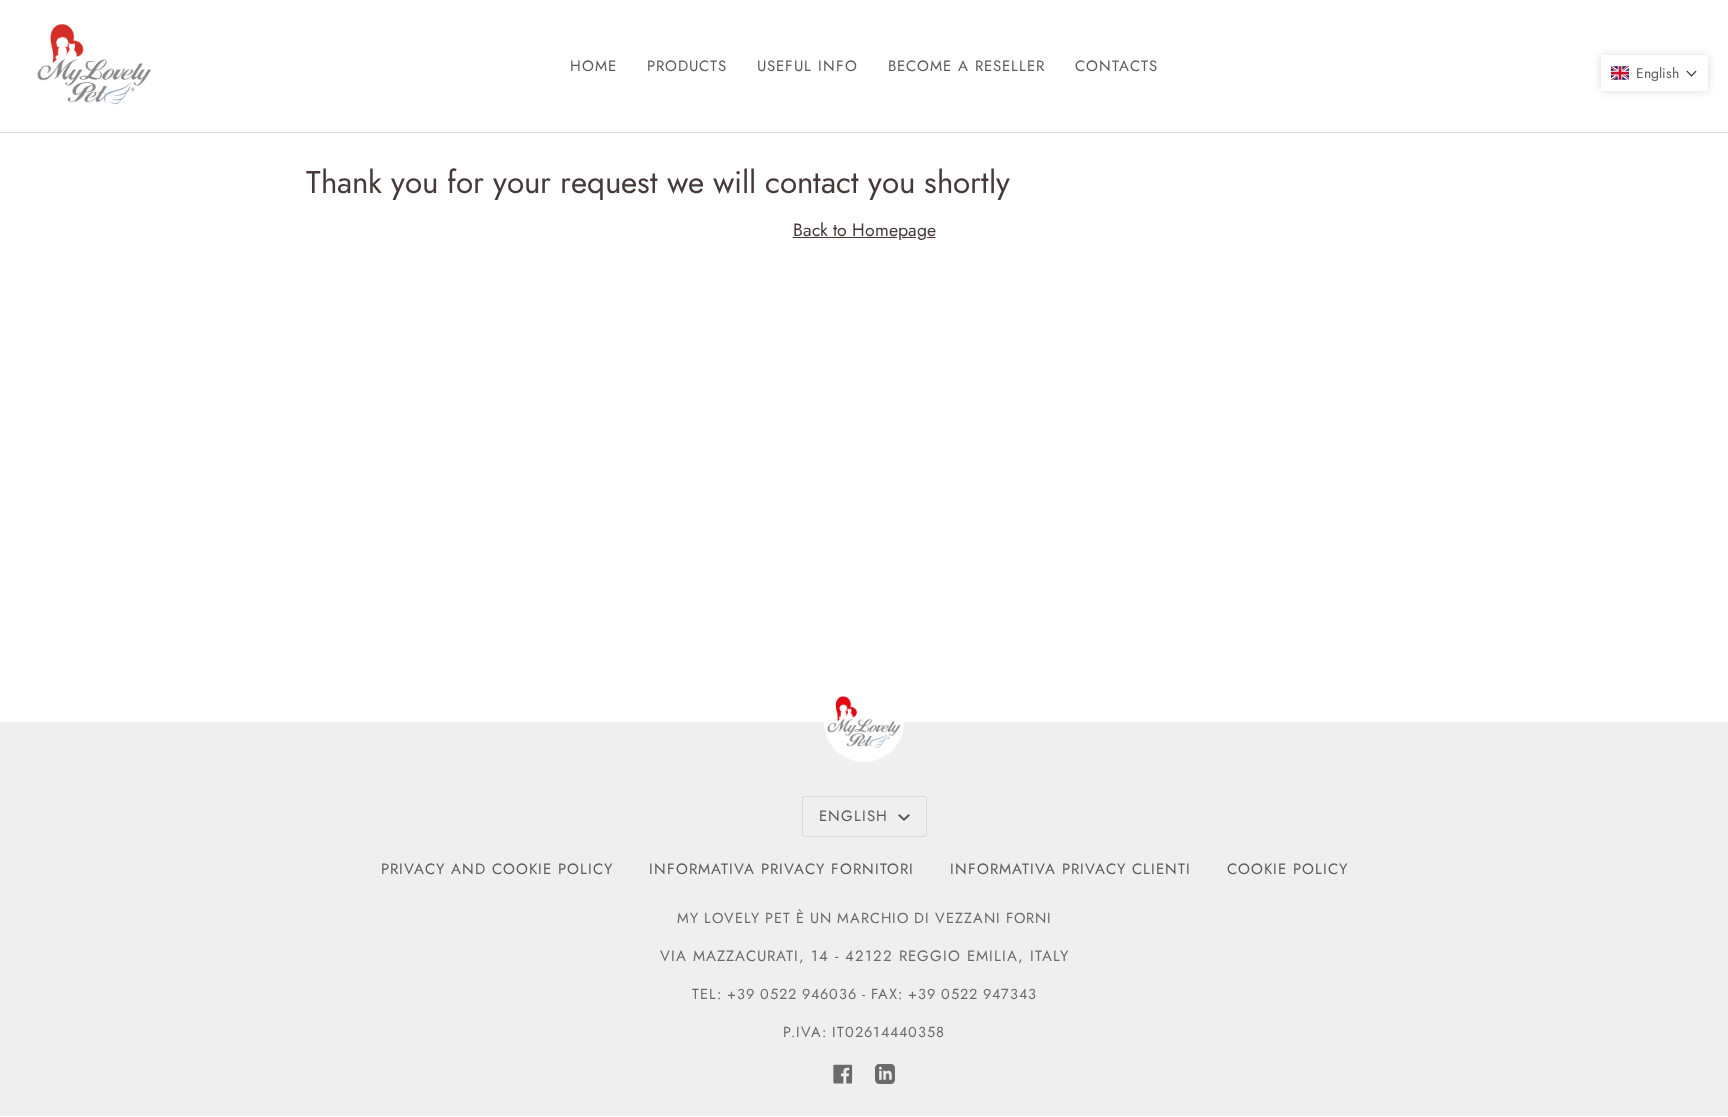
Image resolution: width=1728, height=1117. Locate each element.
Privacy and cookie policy (497, 869)
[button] (1654, 73)
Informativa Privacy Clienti (1070, 869)
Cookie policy (1287, 869)
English (856, 816)
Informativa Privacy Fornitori (781, 869)
